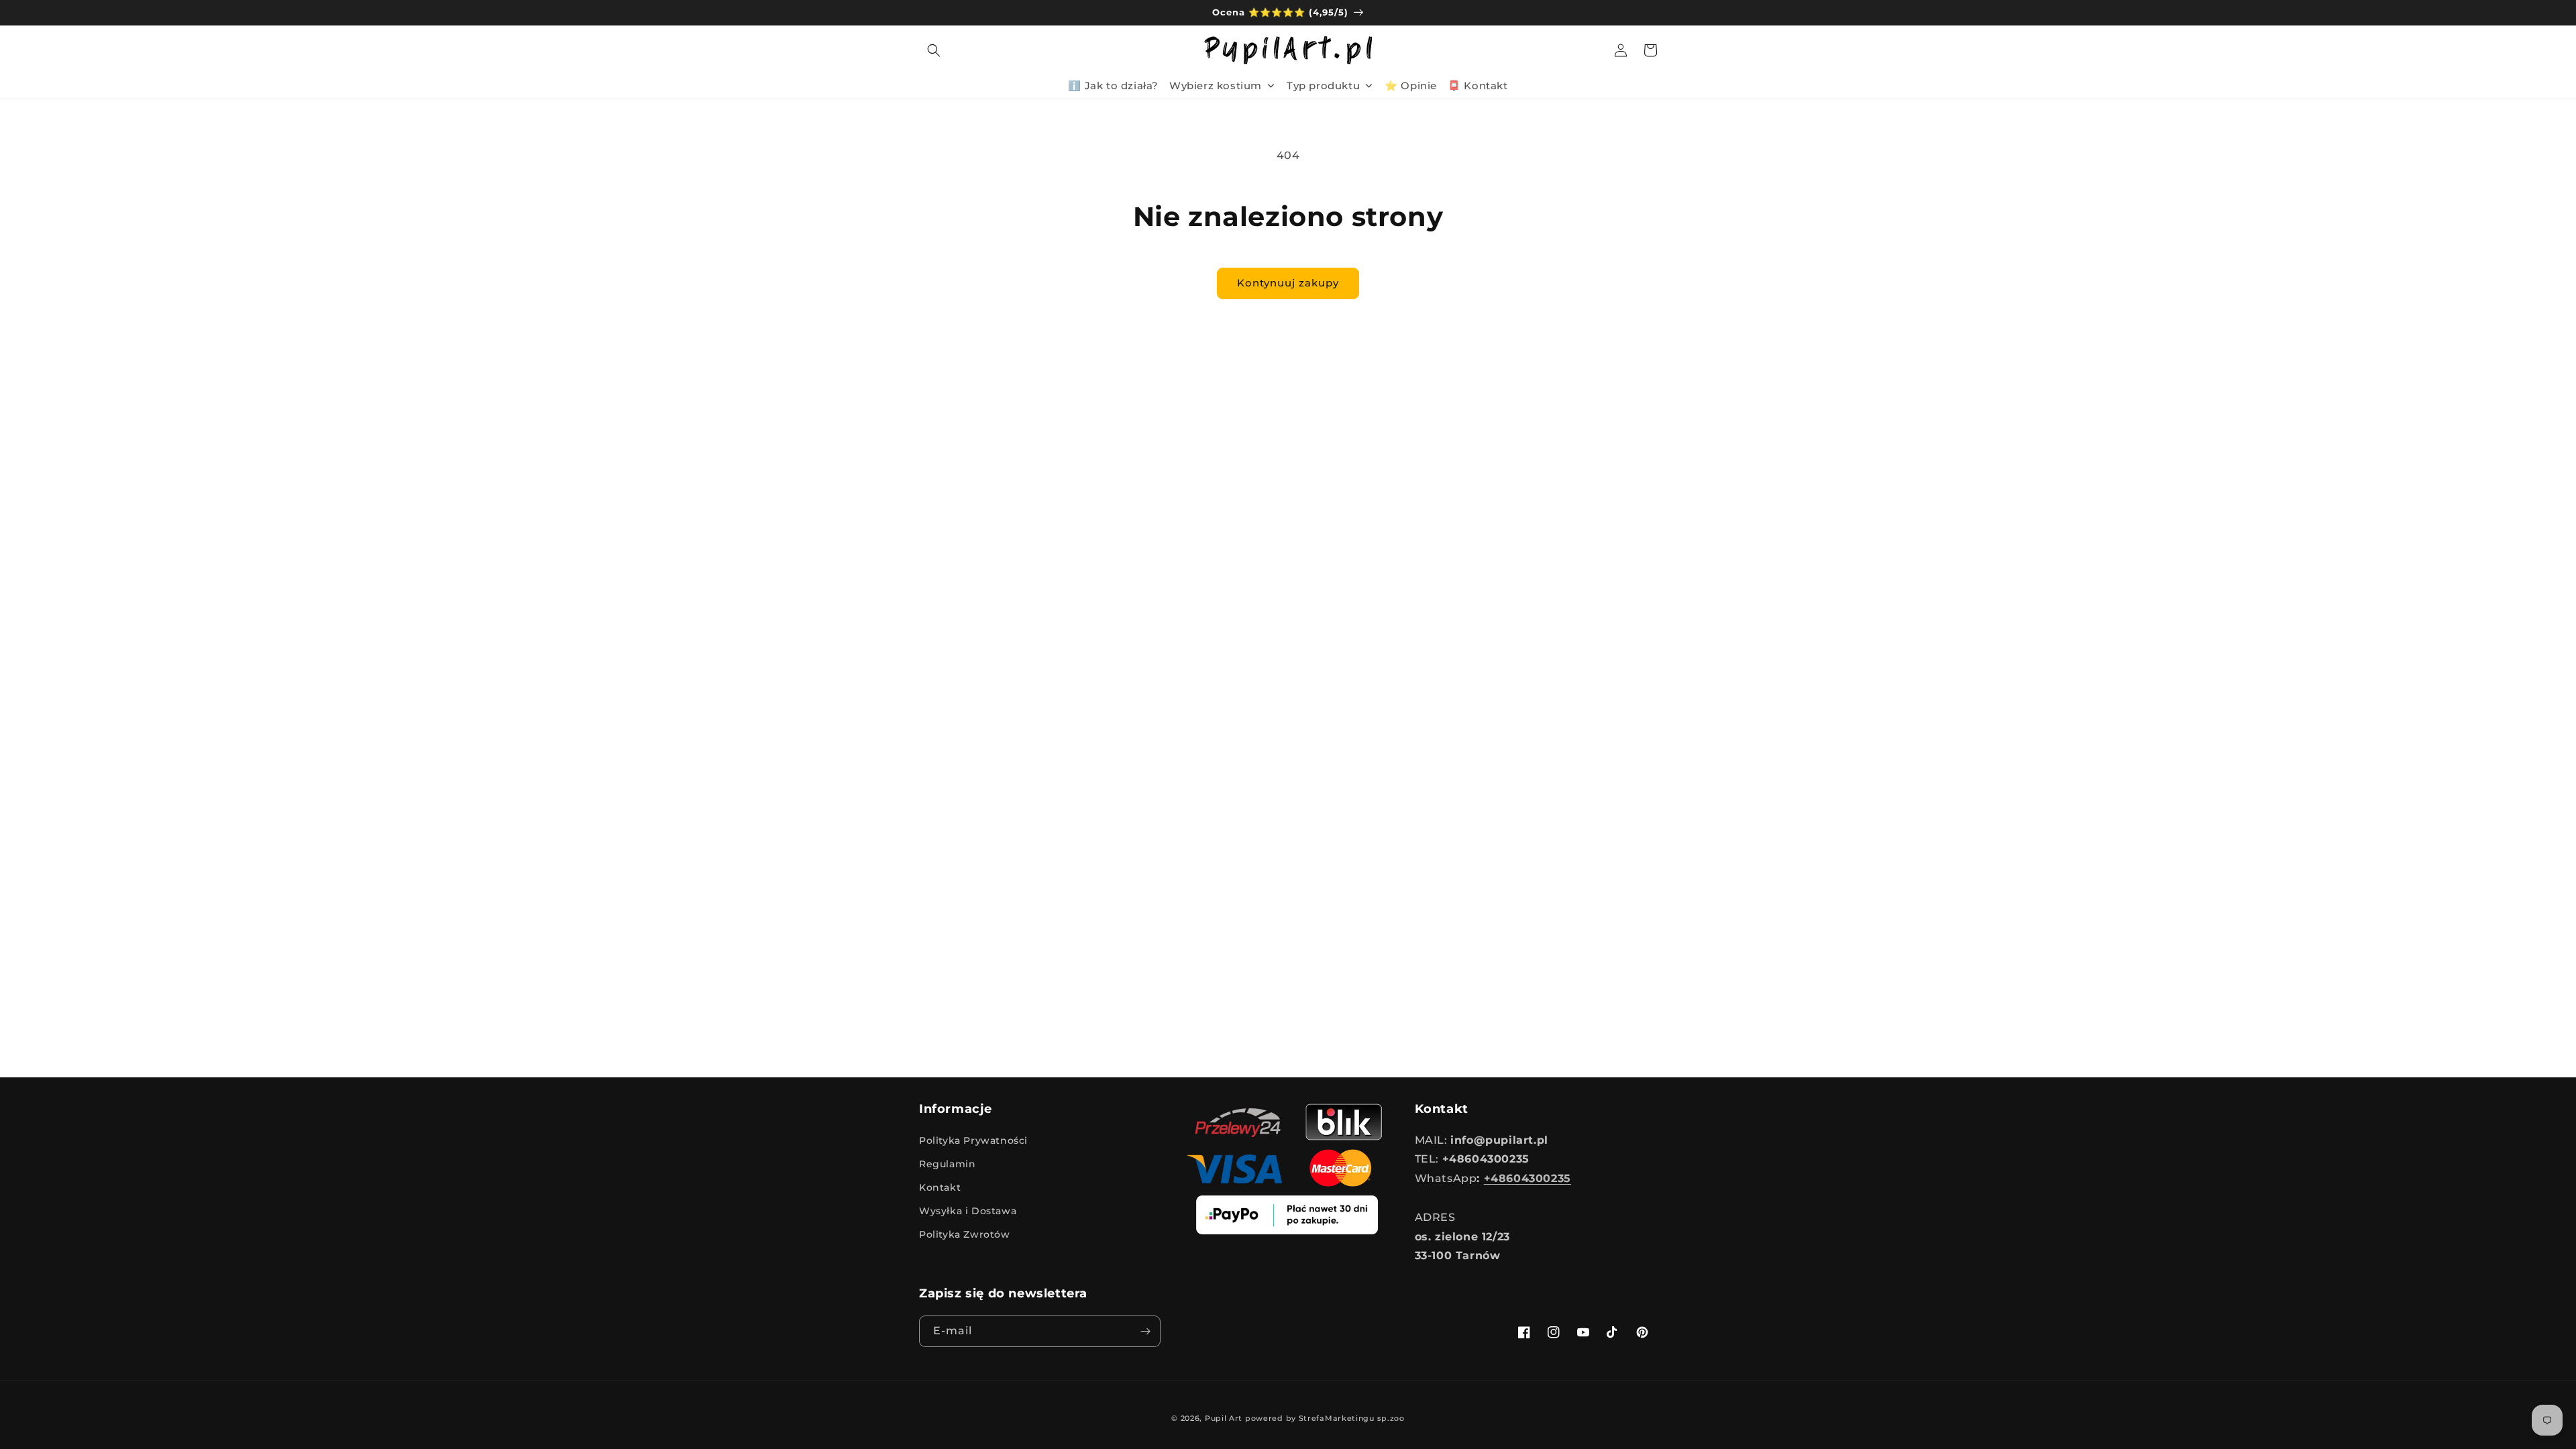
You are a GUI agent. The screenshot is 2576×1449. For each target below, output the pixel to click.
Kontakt (940, 1187)
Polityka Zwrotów (965, 1234)
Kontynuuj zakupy (1288, 283)
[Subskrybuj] (1145, 1331)
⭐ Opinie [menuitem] (1411, 86)
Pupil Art (1224, 1418)
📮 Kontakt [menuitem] (1478, 86)
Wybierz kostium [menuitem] (1216, 86)
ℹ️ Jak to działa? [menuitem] (1113, 86)
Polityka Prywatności (973, 1140)
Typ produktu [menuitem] (1323, 86)
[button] (934, 50)
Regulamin (947, 1164)
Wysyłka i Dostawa (968, 1211)
